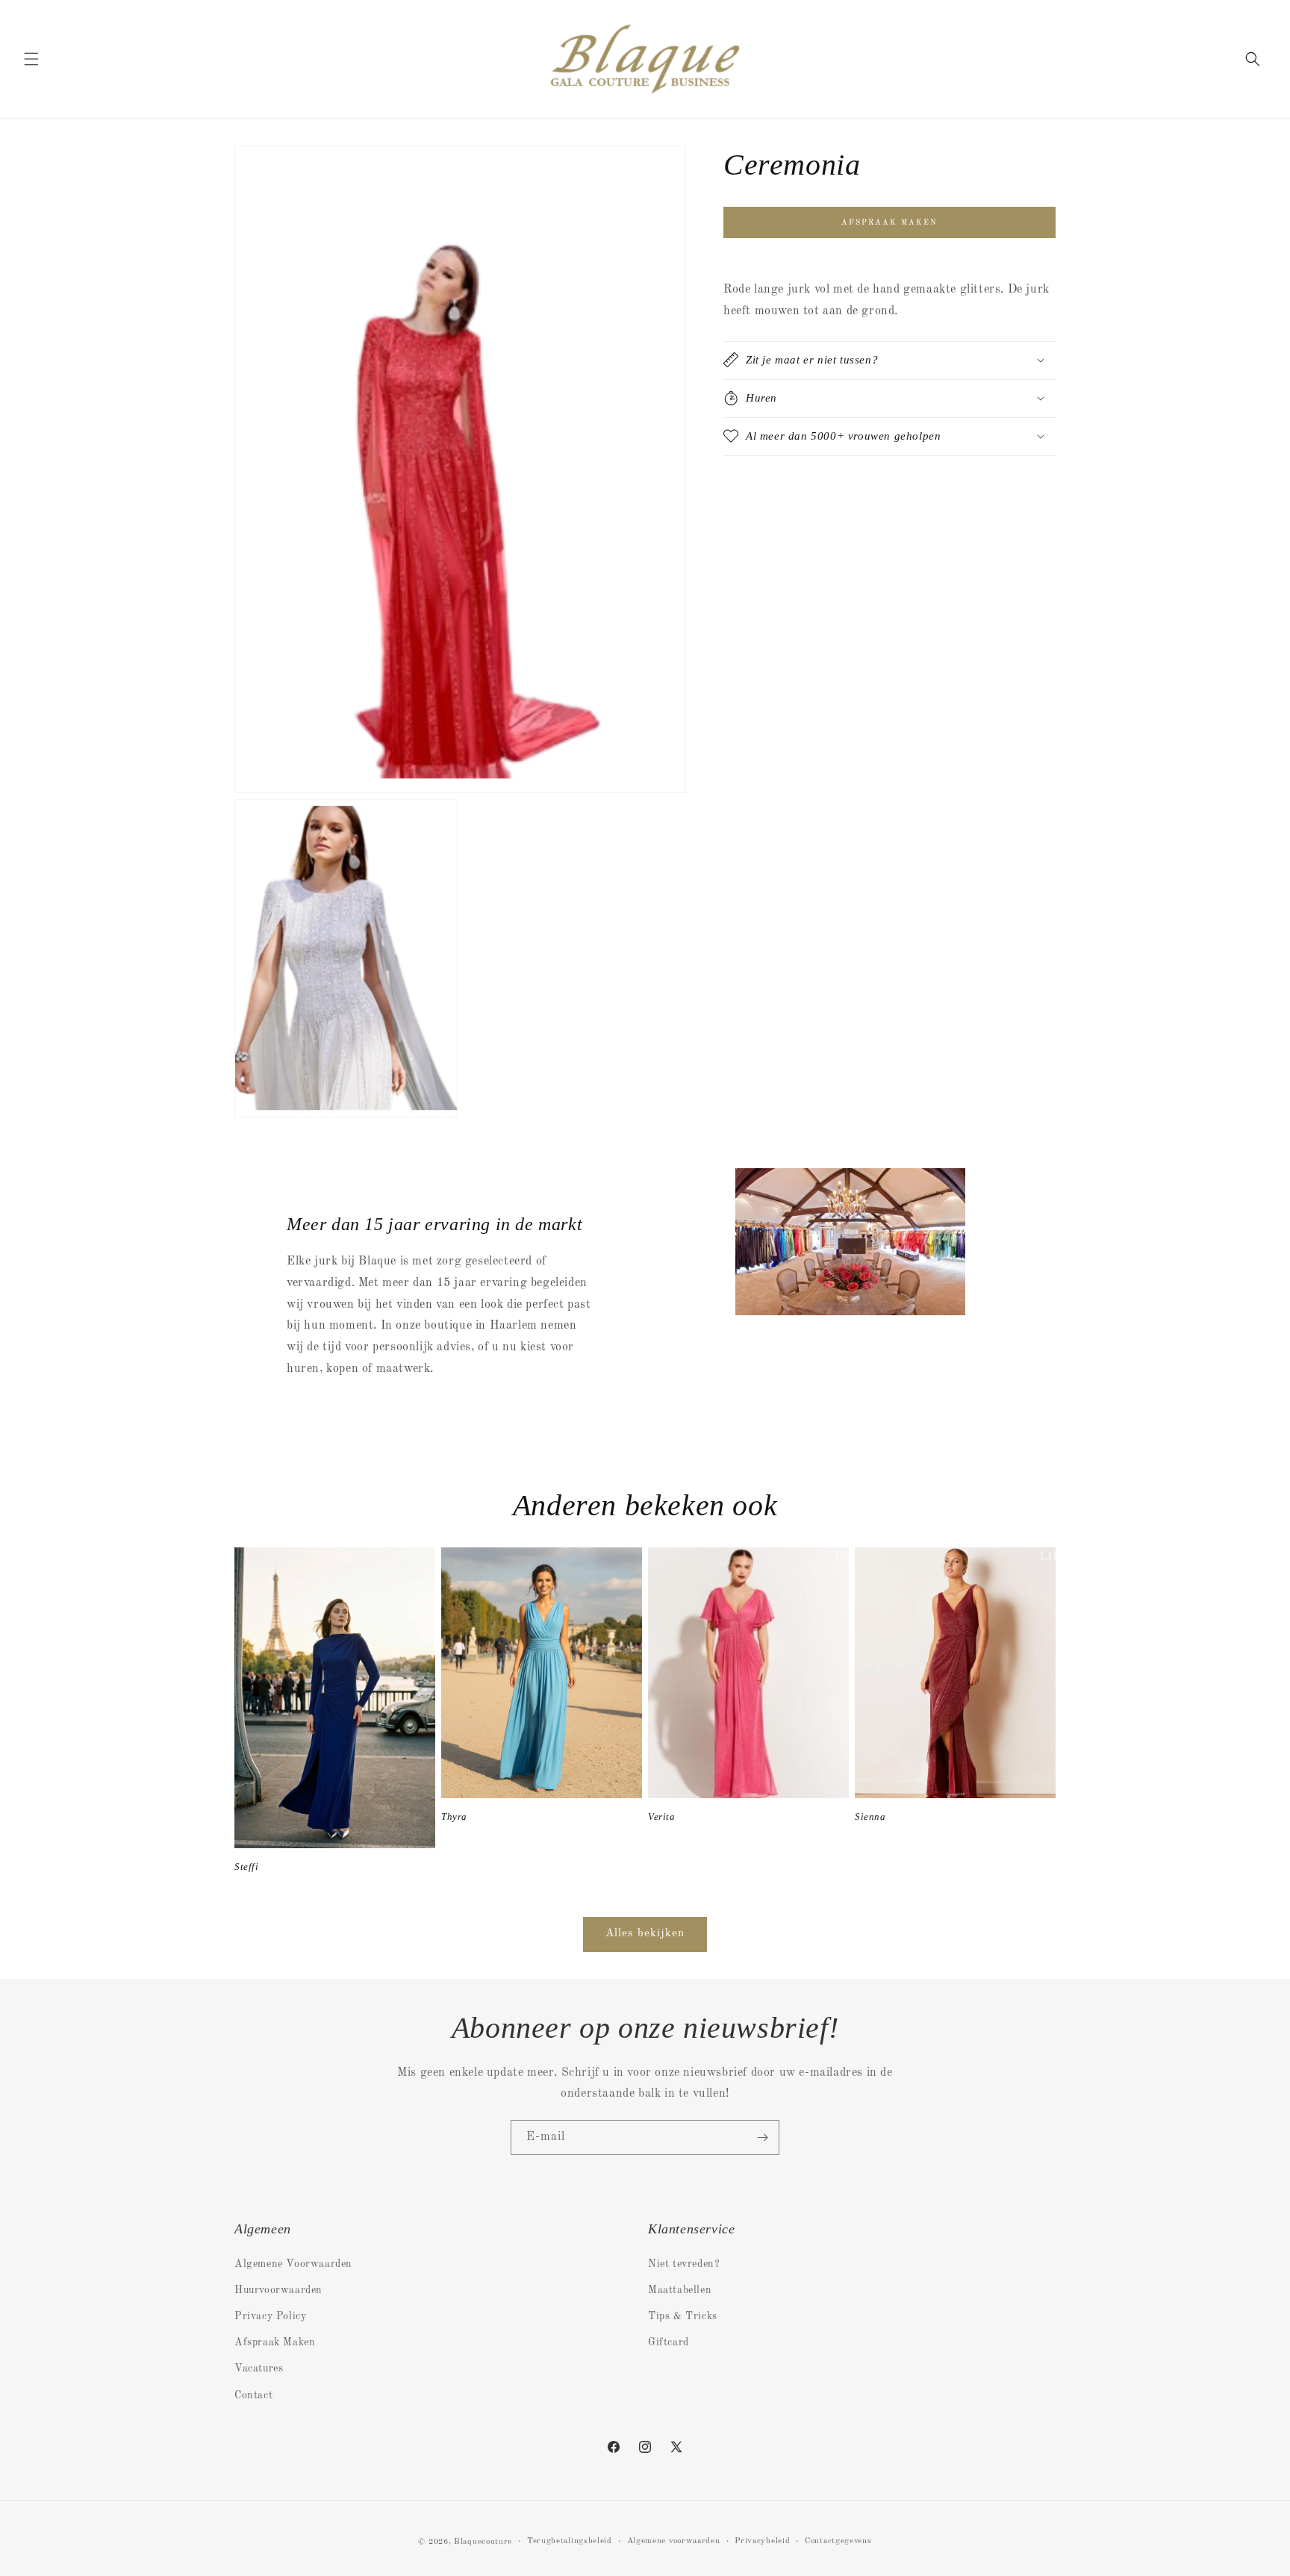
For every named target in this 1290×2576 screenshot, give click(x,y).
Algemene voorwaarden (674, 2541)
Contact (253, 2395)
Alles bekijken (645, 1934)
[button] (31, 59)
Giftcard (669, 2342)
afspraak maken (889, 222)
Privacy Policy (270, 2316)
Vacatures (259, 2368)
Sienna (870, 1816)
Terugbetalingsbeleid (570, 2541)
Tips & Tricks (683, 2316)
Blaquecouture (483, 2542)
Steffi (247, 1866)
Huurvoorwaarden (278, 2290)
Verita (662, 1816)
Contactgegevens (838, 2541)
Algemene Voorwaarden (293, 2264)
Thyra (454, 1816)
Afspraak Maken (275, 2342)
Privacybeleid (762, 2541)
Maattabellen (680, 2290)
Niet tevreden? (684, 2264)
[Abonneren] (762, 2137)
